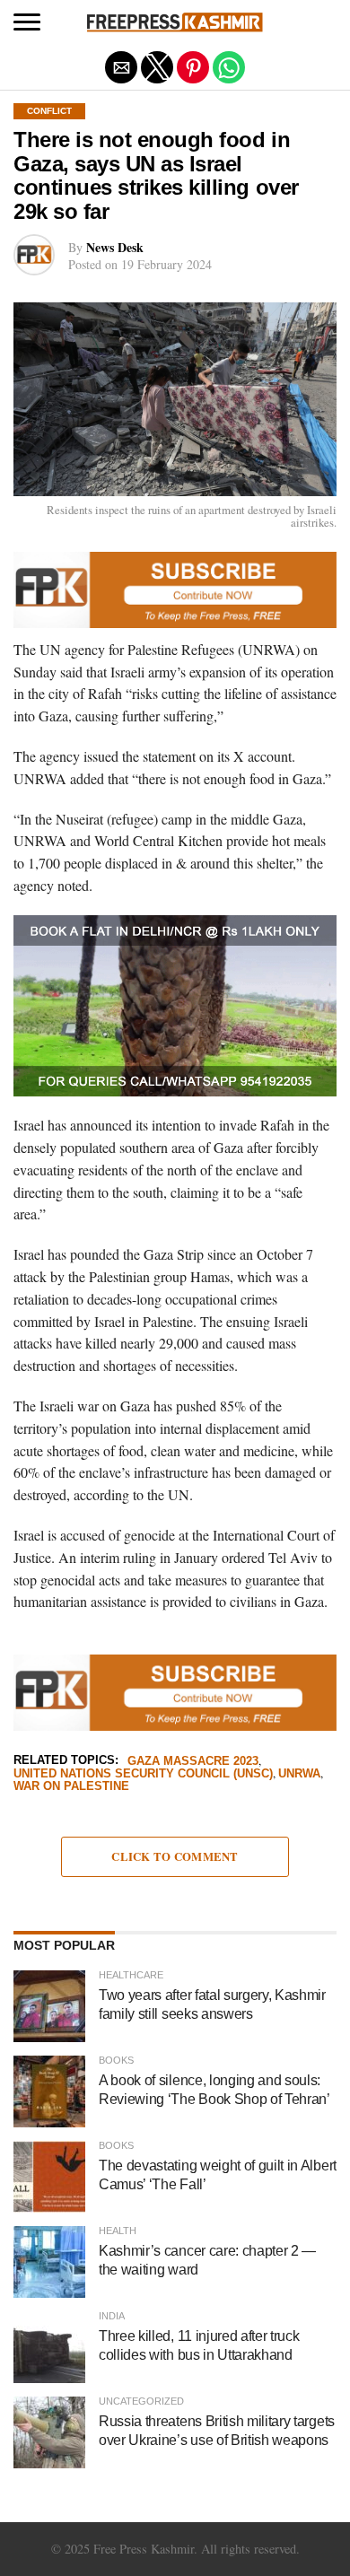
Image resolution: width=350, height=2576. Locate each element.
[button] (27, 22)
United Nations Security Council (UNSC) (143, 1774)
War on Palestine (71, 1787)
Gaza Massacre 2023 (193, 1762)
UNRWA (299, 1774)
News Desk (115, 247)
